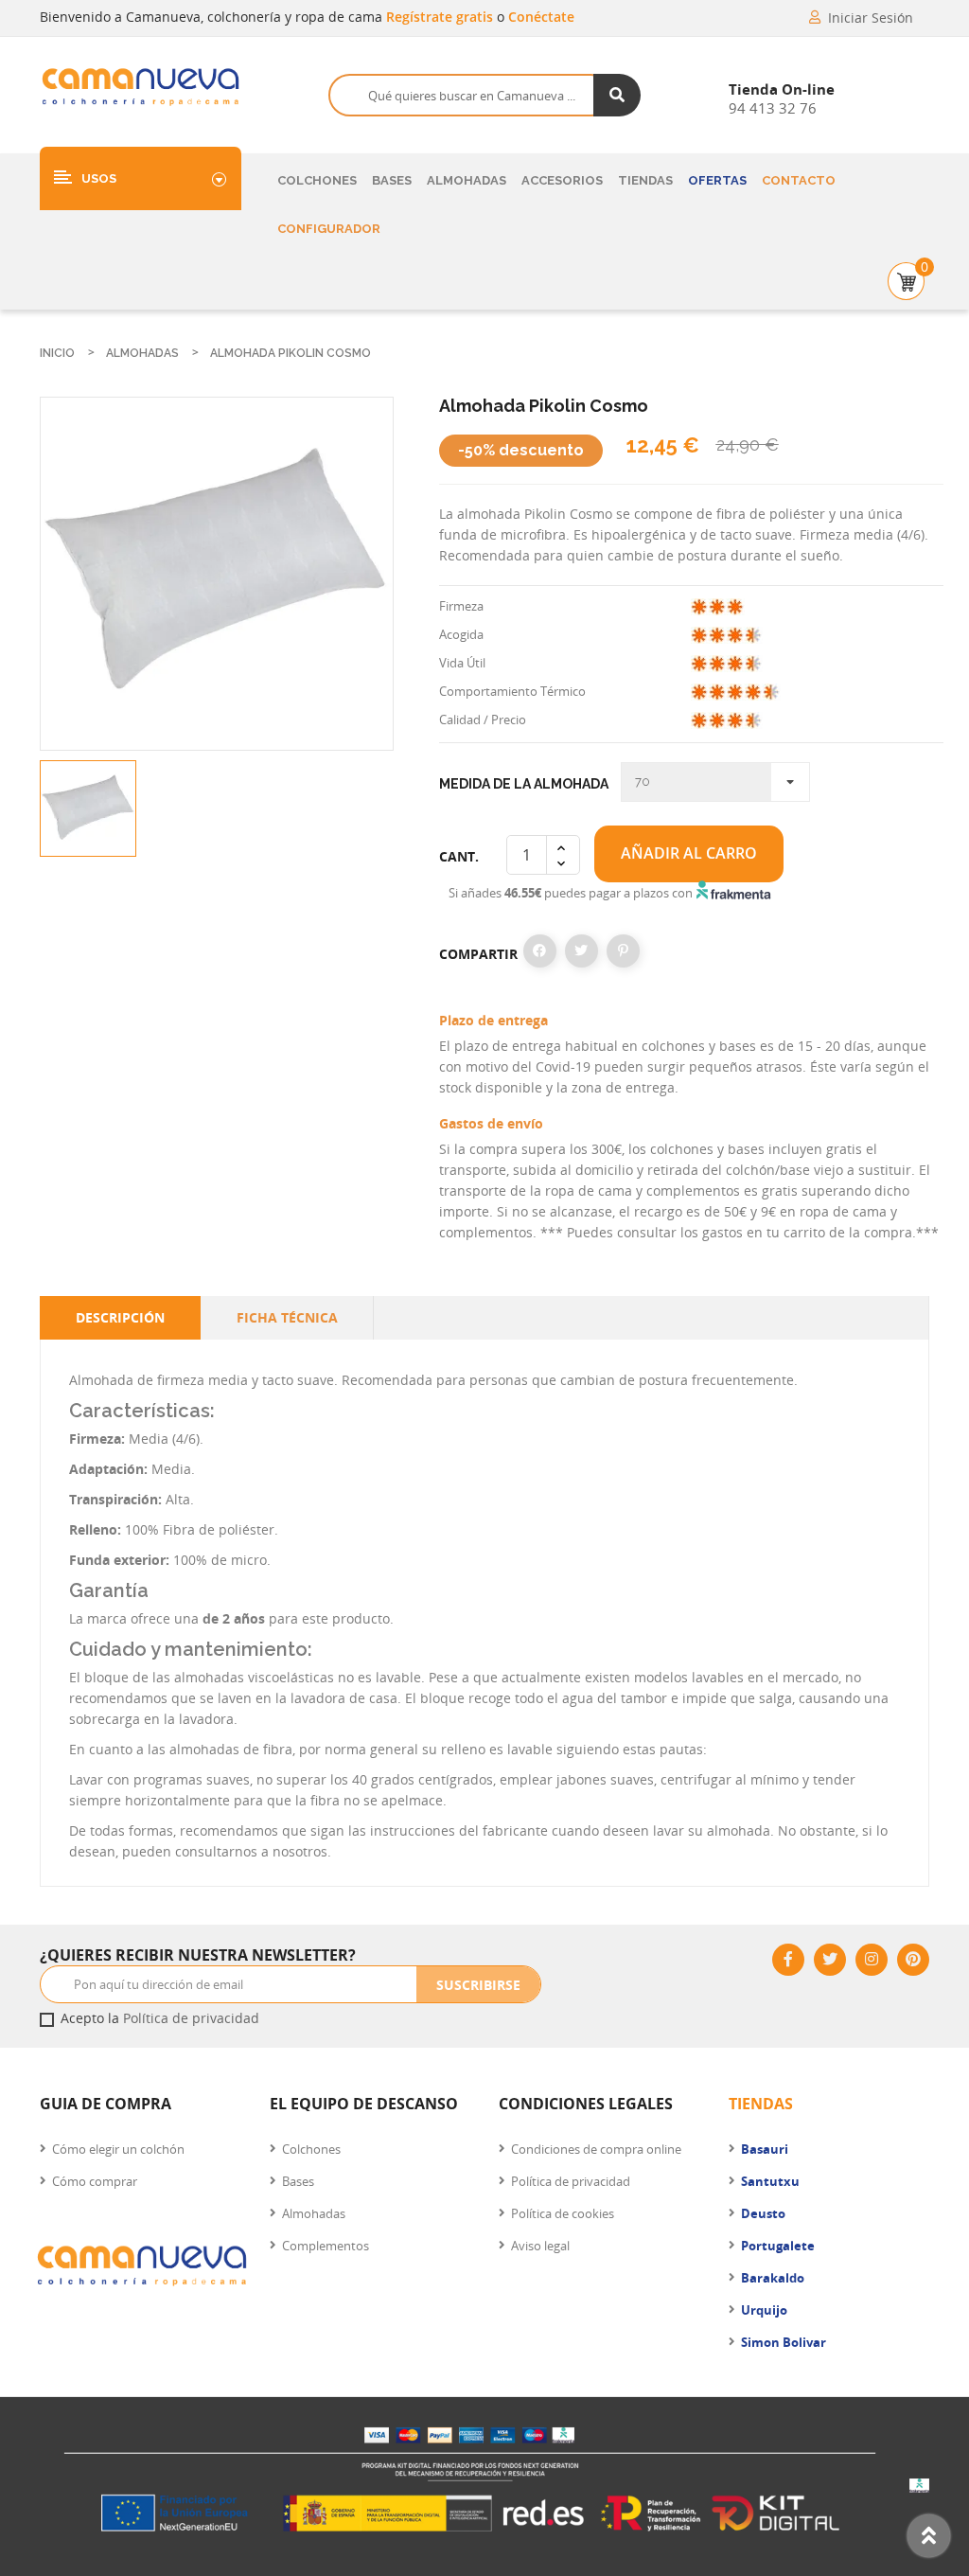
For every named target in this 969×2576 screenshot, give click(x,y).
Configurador (329, 229)
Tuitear (581, 951)
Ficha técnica (287, 1317)
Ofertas (717, 180)
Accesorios (562, 180)
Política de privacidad (191, 2018)
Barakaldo (773, 2278)
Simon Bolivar (784, 2342)
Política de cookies (563, 2213)
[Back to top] (929, 2536)
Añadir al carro (689, 853)
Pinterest (623, 951)
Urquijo (764, 2310)
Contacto (799, 180)
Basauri (765, 2149)
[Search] (617, 95)
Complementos (326, 2246)
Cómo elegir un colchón (118, 2149)
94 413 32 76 (773, 108)
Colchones (317, 180)
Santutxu (770, 2181)
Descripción (120, 1317)
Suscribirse (478, 1985)
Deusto (763, 2213)
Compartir (540, 951)
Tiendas (645, 180)
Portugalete (778, 2246)
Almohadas (467, 180)
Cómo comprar (95, 2181)
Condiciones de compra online (596, 2149)
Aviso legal (540, 2246)
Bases (392, 180)
